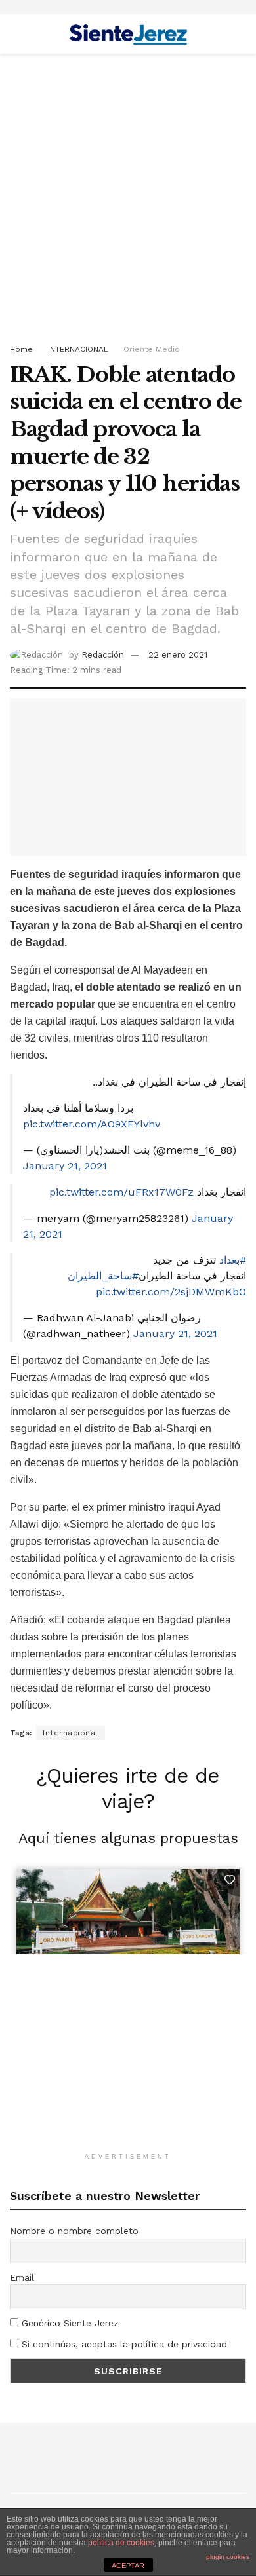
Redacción (103, 655)
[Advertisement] (128, 195)
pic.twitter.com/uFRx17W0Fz (121, 1192)
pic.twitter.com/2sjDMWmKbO (171, 1292)
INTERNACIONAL (78, 349)
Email (22, 2277)
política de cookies (121, 2543)
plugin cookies (228, 2557)
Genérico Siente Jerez (69, 2323)
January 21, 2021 (65, 1166)
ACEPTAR (128, 2566)
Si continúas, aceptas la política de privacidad (123, 2344)
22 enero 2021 (178, 655)
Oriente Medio (152, 349)
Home (21, 349)
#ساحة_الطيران (103, 1276)
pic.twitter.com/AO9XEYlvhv (92, 1124)
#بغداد (233, 1260)
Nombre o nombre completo (74, 2231)
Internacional (71, 1733)
